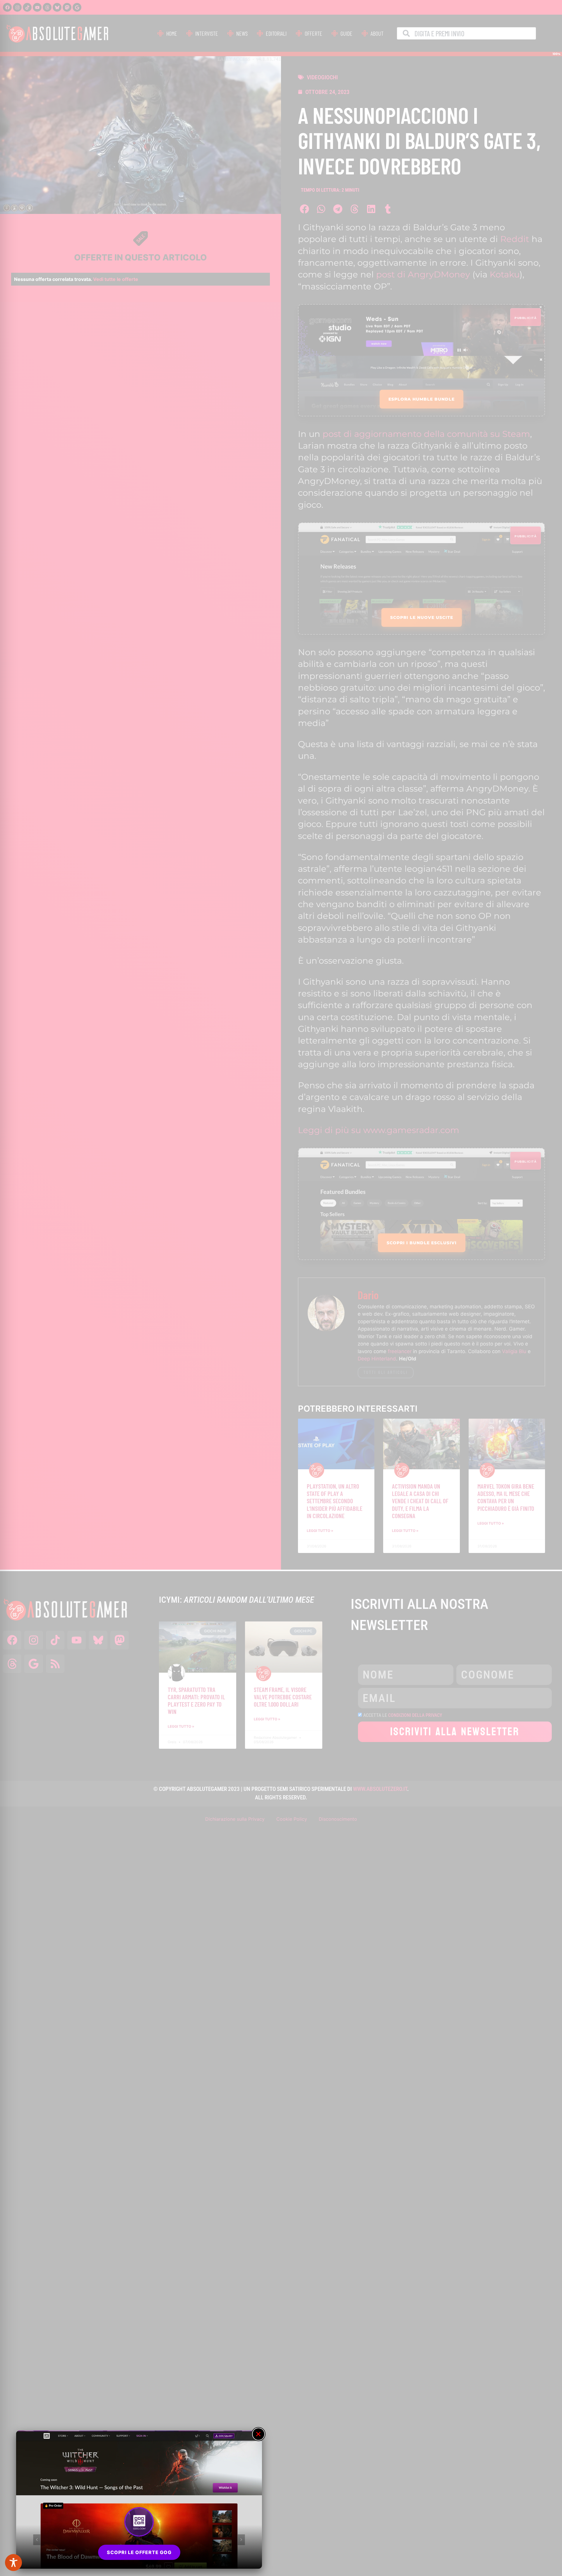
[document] (281, 1288)
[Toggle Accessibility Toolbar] (13, 2563)
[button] (258, 2434)
